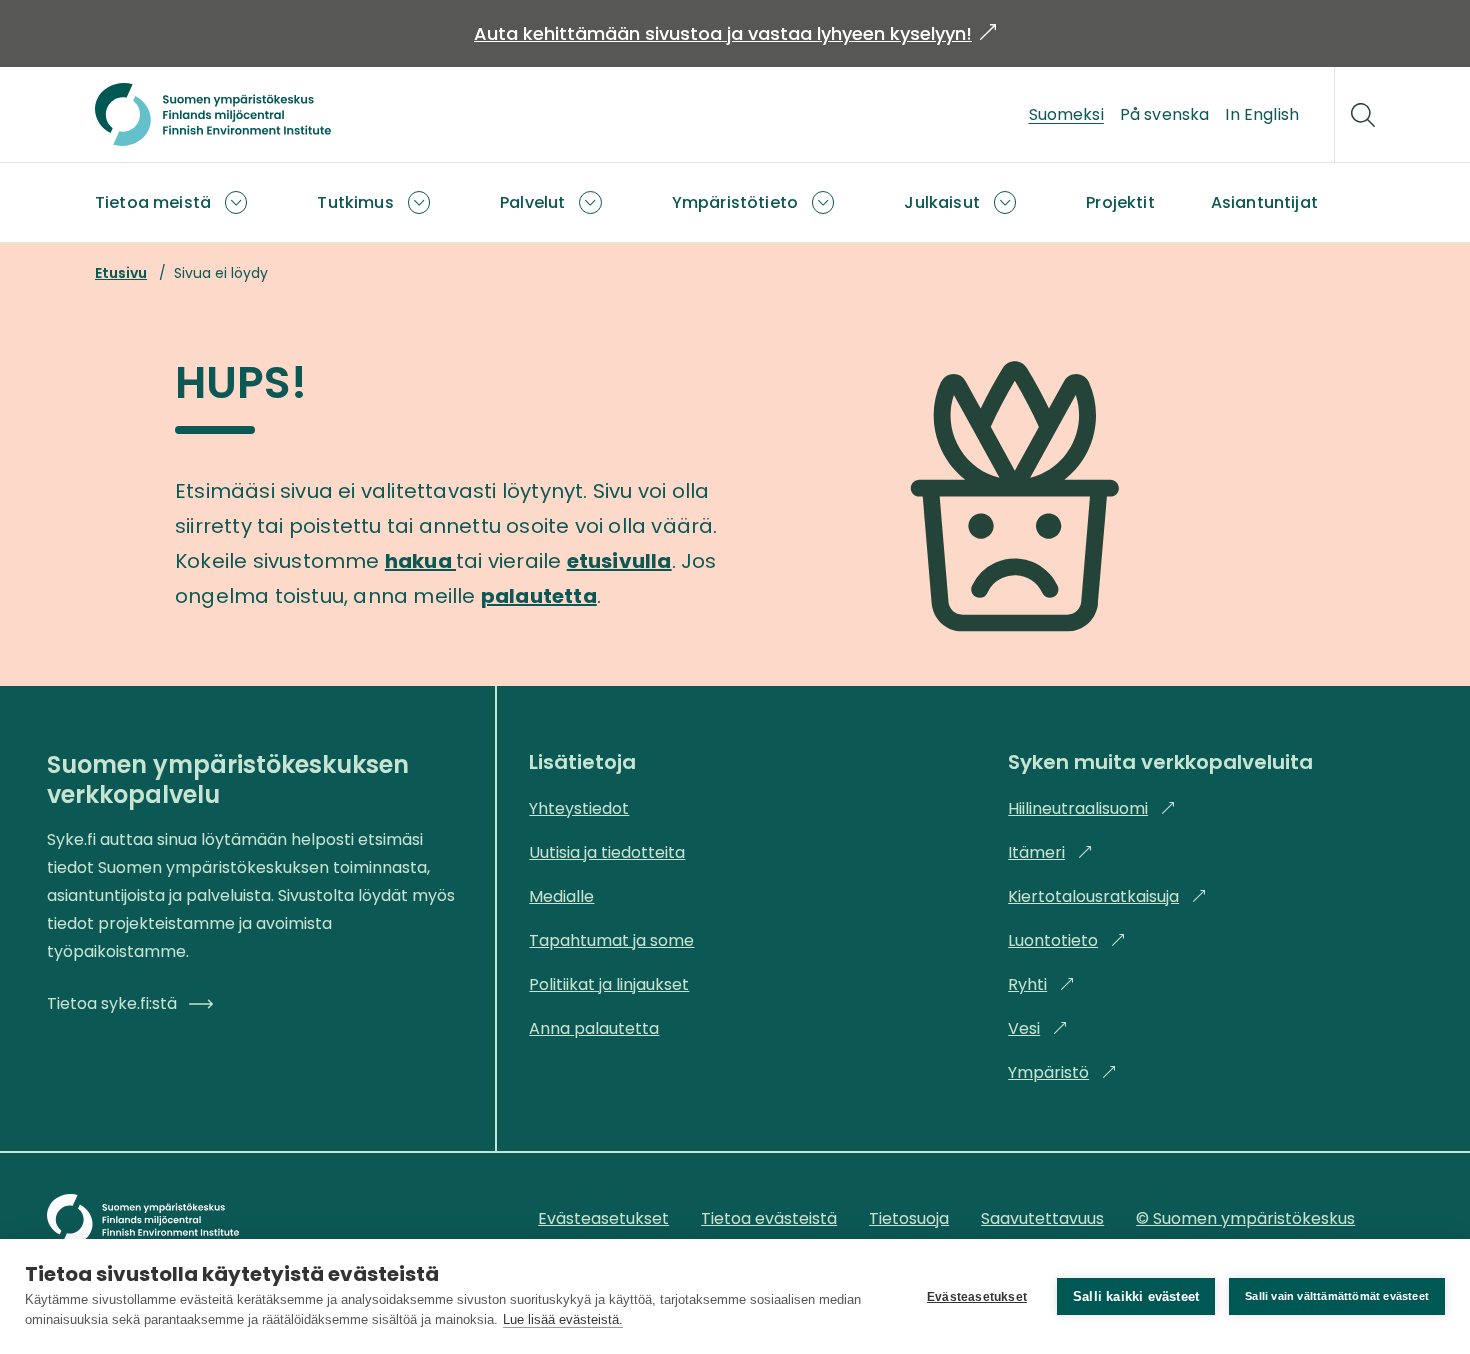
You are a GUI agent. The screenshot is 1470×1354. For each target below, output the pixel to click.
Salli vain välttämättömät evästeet (1337, 1296)
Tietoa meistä (153, 202)
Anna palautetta (594, 1028)
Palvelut (532, 202)
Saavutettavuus (1042, 1218)
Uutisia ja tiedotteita (607, 852)
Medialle (561, 896)
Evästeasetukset (977, 1297)
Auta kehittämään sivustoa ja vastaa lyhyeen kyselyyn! (735, 33)
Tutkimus (355, 202)
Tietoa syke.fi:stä (112, 1003)
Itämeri (1050, 852)
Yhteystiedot (579, 808)
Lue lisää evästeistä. (563, 1319)
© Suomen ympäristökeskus (1245, 1218)
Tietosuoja (909, 1218)
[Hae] (1363, 115)
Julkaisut (941, 202)
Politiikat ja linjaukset (609, 984)
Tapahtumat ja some (611, 940)
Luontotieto (1067, 940)
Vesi (1038, 1028)
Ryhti (1041, 984)
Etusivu (121, 273)
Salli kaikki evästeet (1136, 1296)
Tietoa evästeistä (769, 1218)
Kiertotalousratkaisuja (1107, 896)
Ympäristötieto (735, 202)
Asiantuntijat (1264, 202)
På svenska (1165, 114)
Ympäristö (1062, 1072)
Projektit (1120, 202)
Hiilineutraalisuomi (1092, 808)
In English (1262, 114)
